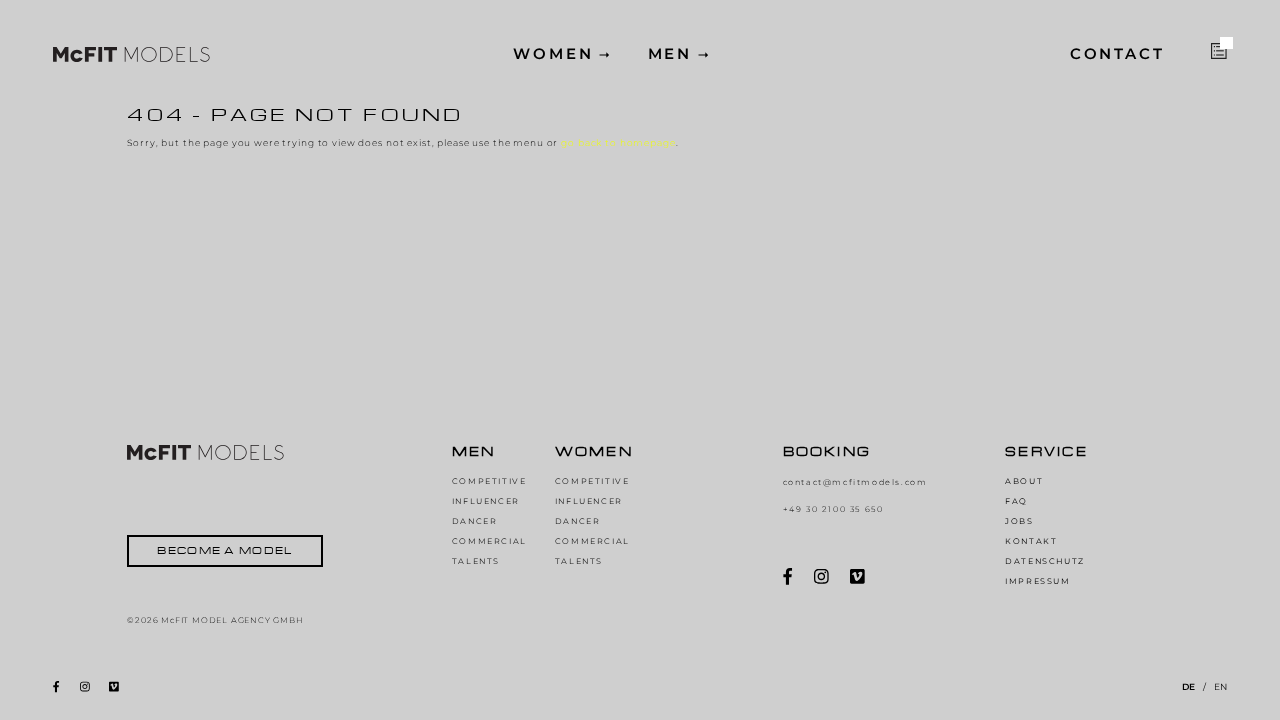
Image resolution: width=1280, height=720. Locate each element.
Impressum (1037, 581)
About (1024, 481)
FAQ (1016, 501)
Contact (1117, 54)
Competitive (489, 481)
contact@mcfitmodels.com (855, 482)
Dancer (475, 521)
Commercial (489, 541)
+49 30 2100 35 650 (833, 509)
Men (670, 54)
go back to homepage (618, 143)
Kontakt (1031, 541)
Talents (476, 561)
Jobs (1019, 521)
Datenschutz (1045, 561)
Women (553, 54)
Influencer (486, 501)
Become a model (224, 550)
